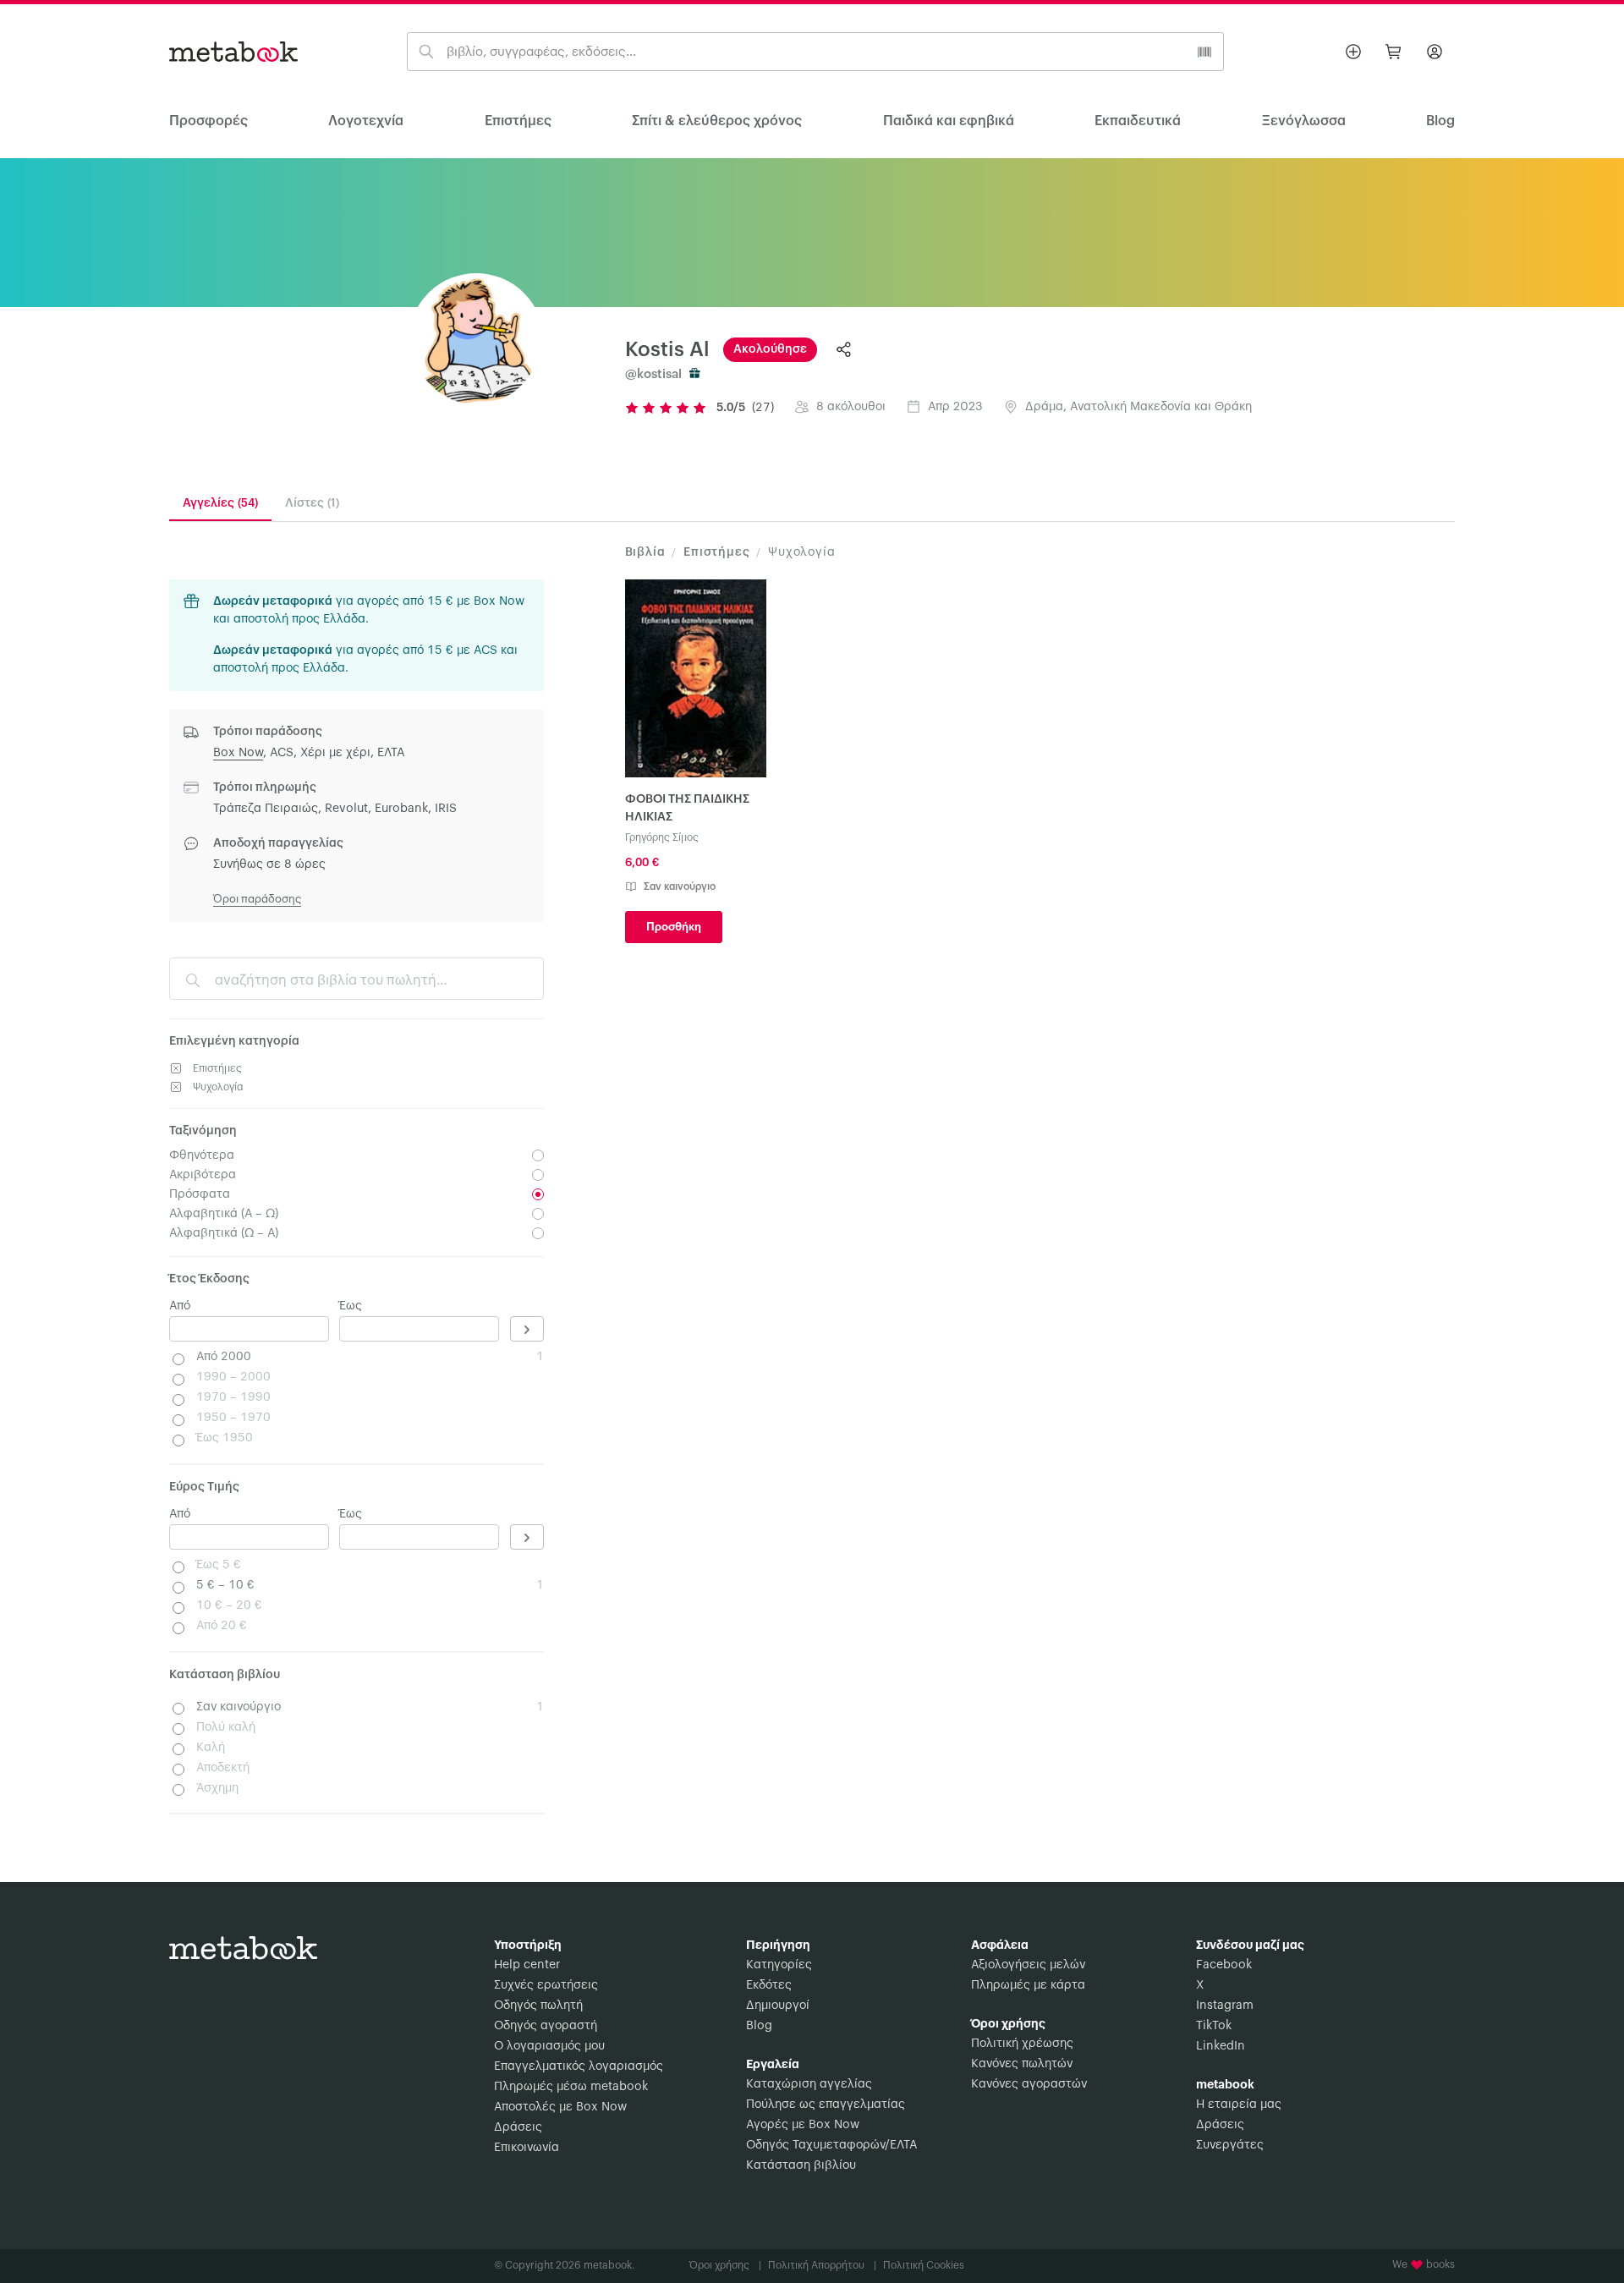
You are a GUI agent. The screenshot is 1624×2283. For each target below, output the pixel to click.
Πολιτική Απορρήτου (822, 2265)
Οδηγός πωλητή (538, 2006)
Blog (759, 2026)
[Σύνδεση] (1435, 52)
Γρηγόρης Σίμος (662, 837)
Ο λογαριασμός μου (549, 2046)
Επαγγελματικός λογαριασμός (579, 2066)
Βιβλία (645, 552)
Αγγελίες (220, 503)
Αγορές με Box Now (803, 2125)
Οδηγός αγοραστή (546, 2026)
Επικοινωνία (527, 2148)
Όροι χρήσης (725, 2265)
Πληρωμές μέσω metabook (571, 2087)
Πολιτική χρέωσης (1022, 2044)
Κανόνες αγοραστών (1029, 2084)
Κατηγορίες (779, 1965)
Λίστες (312, 503)
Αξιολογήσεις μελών (1028, 1965)
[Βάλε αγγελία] (1353, 52)
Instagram (1225, 2006)
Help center (527, 1965)
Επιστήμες (518, 121)
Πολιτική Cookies (924, 2265)
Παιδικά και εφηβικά (949, 121)
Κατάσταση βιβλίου (801, 2165)
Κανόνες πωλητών (1022, 2064)
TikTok (1214, 2026)
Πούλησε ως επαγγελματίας (826, 2105)
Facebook (1224, 1965)
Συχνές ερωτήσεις (546, 1985)
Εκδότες (769, 1985)
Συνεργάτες (1230, 2145)
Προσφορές (208, 121)
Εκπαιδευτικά (1138, 121)
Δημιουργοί (778, 2006)
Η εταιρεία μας (1239, 2105)
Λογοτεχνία (366, 121)
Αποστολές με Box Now (560, 2107)
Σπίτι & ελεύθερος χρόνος (717, 121)
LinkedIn (1221, 2046)
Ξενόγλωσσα (1304, 121)
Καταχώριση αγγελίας (809, 2084)
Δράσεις (518, 2127)
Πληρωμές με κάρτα (1028, 1985)
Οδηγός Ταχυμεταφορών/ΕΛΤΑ (831, 2145)
